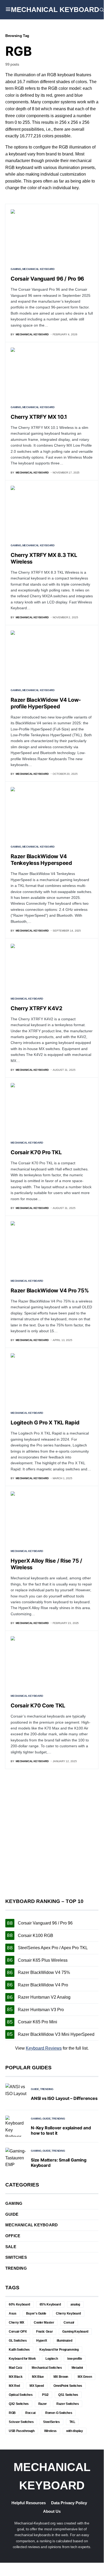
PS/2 (45, 2395)
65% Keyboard (50, 2304)
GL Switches (18, 2341)
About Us (52, 2511)
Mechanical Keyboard (55, 10)
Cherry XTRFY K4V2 (37, 1008)
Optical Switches (21, 2395)
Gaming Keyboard (75, 2332)
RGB (12, 2413)
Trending (47, 2089)
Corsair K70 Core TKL (38, 1706)
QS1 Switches (68, 2395)
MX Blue (38, 2377)
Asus (13, 2313)
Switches (16, 2257)
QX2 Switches (19, 2404)
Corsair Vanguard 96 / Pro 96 (47, 279)
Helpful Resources (29, 2503)
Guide (35, 2089)
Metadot (77, 2368)
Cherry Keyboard (68, 2313)
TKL (72, 2422)
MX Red (14, 2386)
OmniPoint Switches (68, 2386)
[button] (8, 10)
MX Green (85, 2377)
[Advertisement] (52, 1834)
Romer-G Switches (59, 2413)
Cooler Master (44, 2323)
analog (75, 2304)
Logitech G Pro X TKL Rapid (45, 1423)
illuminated (64, 2341)
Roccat (30, 2413)
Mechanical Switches (47, 2368)
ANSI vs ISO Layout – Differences (64, 2098)
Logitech (52, 2359)
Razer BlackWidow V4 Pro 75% (50, 1291)
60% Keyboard (19, 2304)
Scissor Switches (21, 2422)
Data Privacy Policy (69, 2503)
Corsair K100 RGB (36, 1936)
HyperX (42, 2341)
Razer (43, 2404)
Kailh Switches (19, 2350)
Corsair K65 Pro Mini (38, 2022)
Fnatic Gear (44, 2332)
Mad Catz (15, 2368)
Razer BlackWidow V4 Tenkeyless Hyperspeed (41, 860)
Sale (11, 2247)
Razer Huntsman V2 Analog (44, 1997)
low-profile (75, 2359)
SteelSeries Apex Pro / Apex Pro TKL (53, 1948)
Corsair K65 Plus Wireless (43, 1960)
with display (75, 2431)
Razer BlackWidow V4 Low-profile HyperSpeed (46, 703)
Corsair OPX (18, 2332)
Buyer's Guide (36, 2313)
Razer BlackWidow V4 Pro (43, 1985)
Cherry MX (16, 2323)
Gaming (16, 269)
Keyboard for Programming (59, 2350)
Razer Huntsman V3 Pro (41, 2010)
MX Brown (61, 2377)
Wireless (50, 2431)
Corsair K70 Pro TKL (36, 1152)
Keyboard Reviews (44, 2048)
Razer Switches (68, 2404)
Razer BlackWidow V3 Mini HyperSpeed (56, 2034)
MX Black (16, 2377)
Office (13, 2236)
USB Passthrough (22, 2431)
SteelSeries (51, 2422)
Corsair (69, 2323)
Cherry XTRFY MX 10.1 (39, 417)
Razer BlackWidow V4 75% (44, 1972)
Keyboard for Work (22, 2359)
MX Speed (37, 2386)
